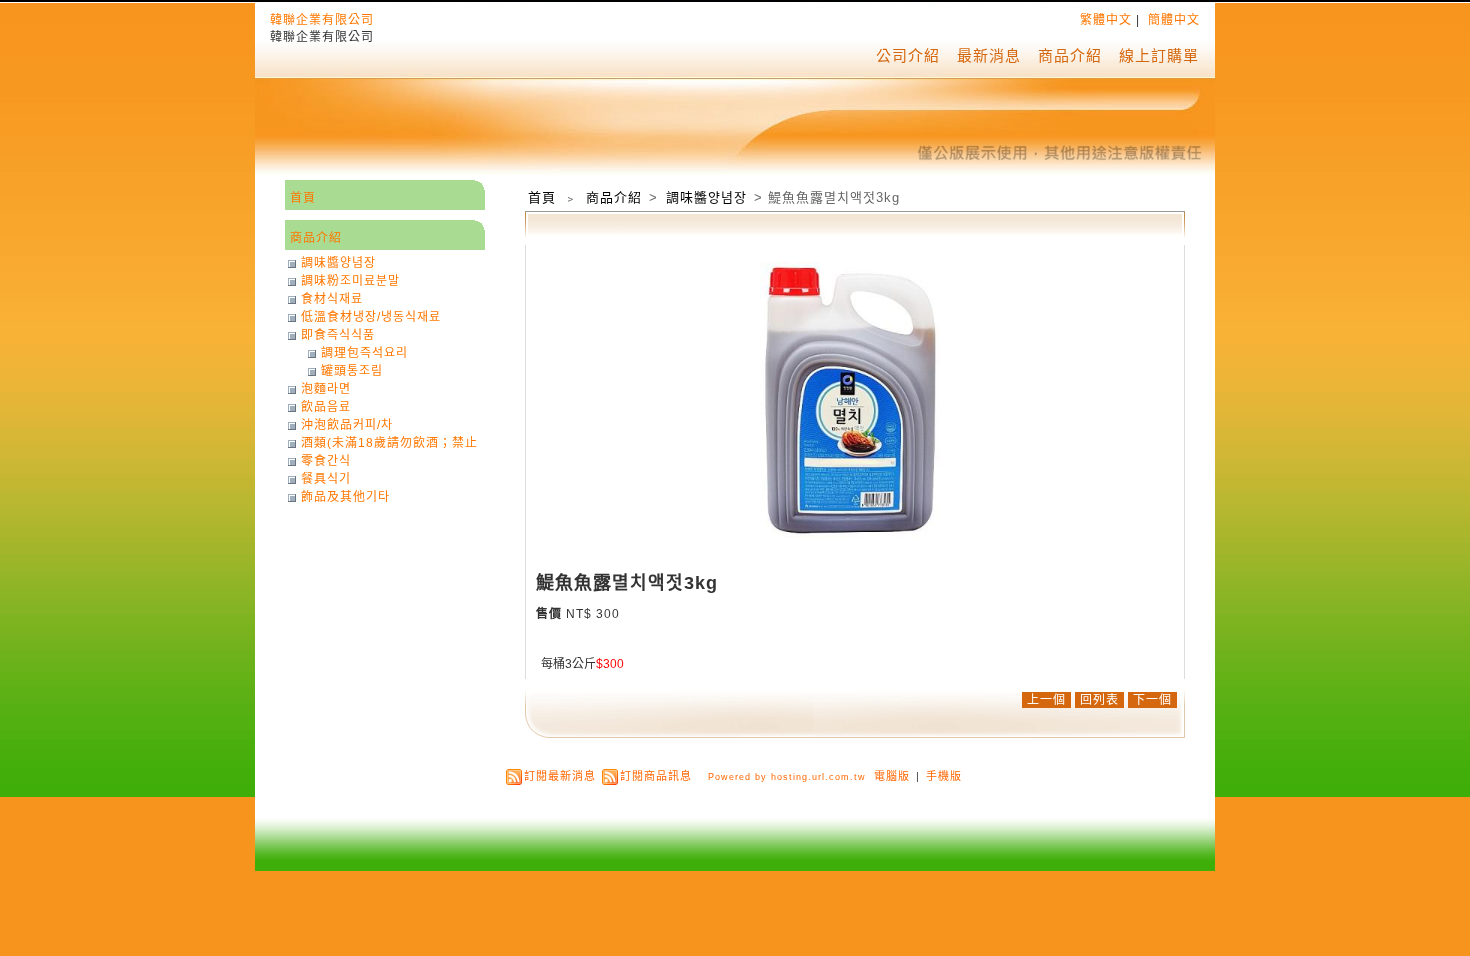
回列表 (1099, 700)
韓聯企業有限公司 (322, 20)
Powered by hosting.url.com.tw (787, 777)
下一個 (1152, 700)
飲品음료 (326, 407)
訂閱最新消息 (560, 776)
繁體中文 (1106, 20)
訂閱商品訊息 (656, 776)
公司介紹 (908, 55)
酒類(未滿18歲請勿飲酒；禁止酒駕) (389, 443)
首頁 (542, 197)
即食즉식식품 (338, 335)
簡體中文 (1174, 20)
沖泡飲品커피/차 (347, 425)
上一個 (1046, 700)
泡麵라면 (326, 389)
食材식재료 (332, 299)
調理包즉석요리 (364, 353)
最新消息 (989, 55)
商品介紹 (1070, 55)
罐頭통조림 (352, 371)
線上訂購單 (1159, 55)
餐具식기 (326, 479)
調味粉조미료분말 (350, 281)
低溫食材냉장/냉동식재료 (371, 317)
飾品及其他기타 (345, 497)
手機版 (944, 776)
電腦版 (892, 776)
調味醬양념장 (708, 197)
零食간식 (326, 461)
